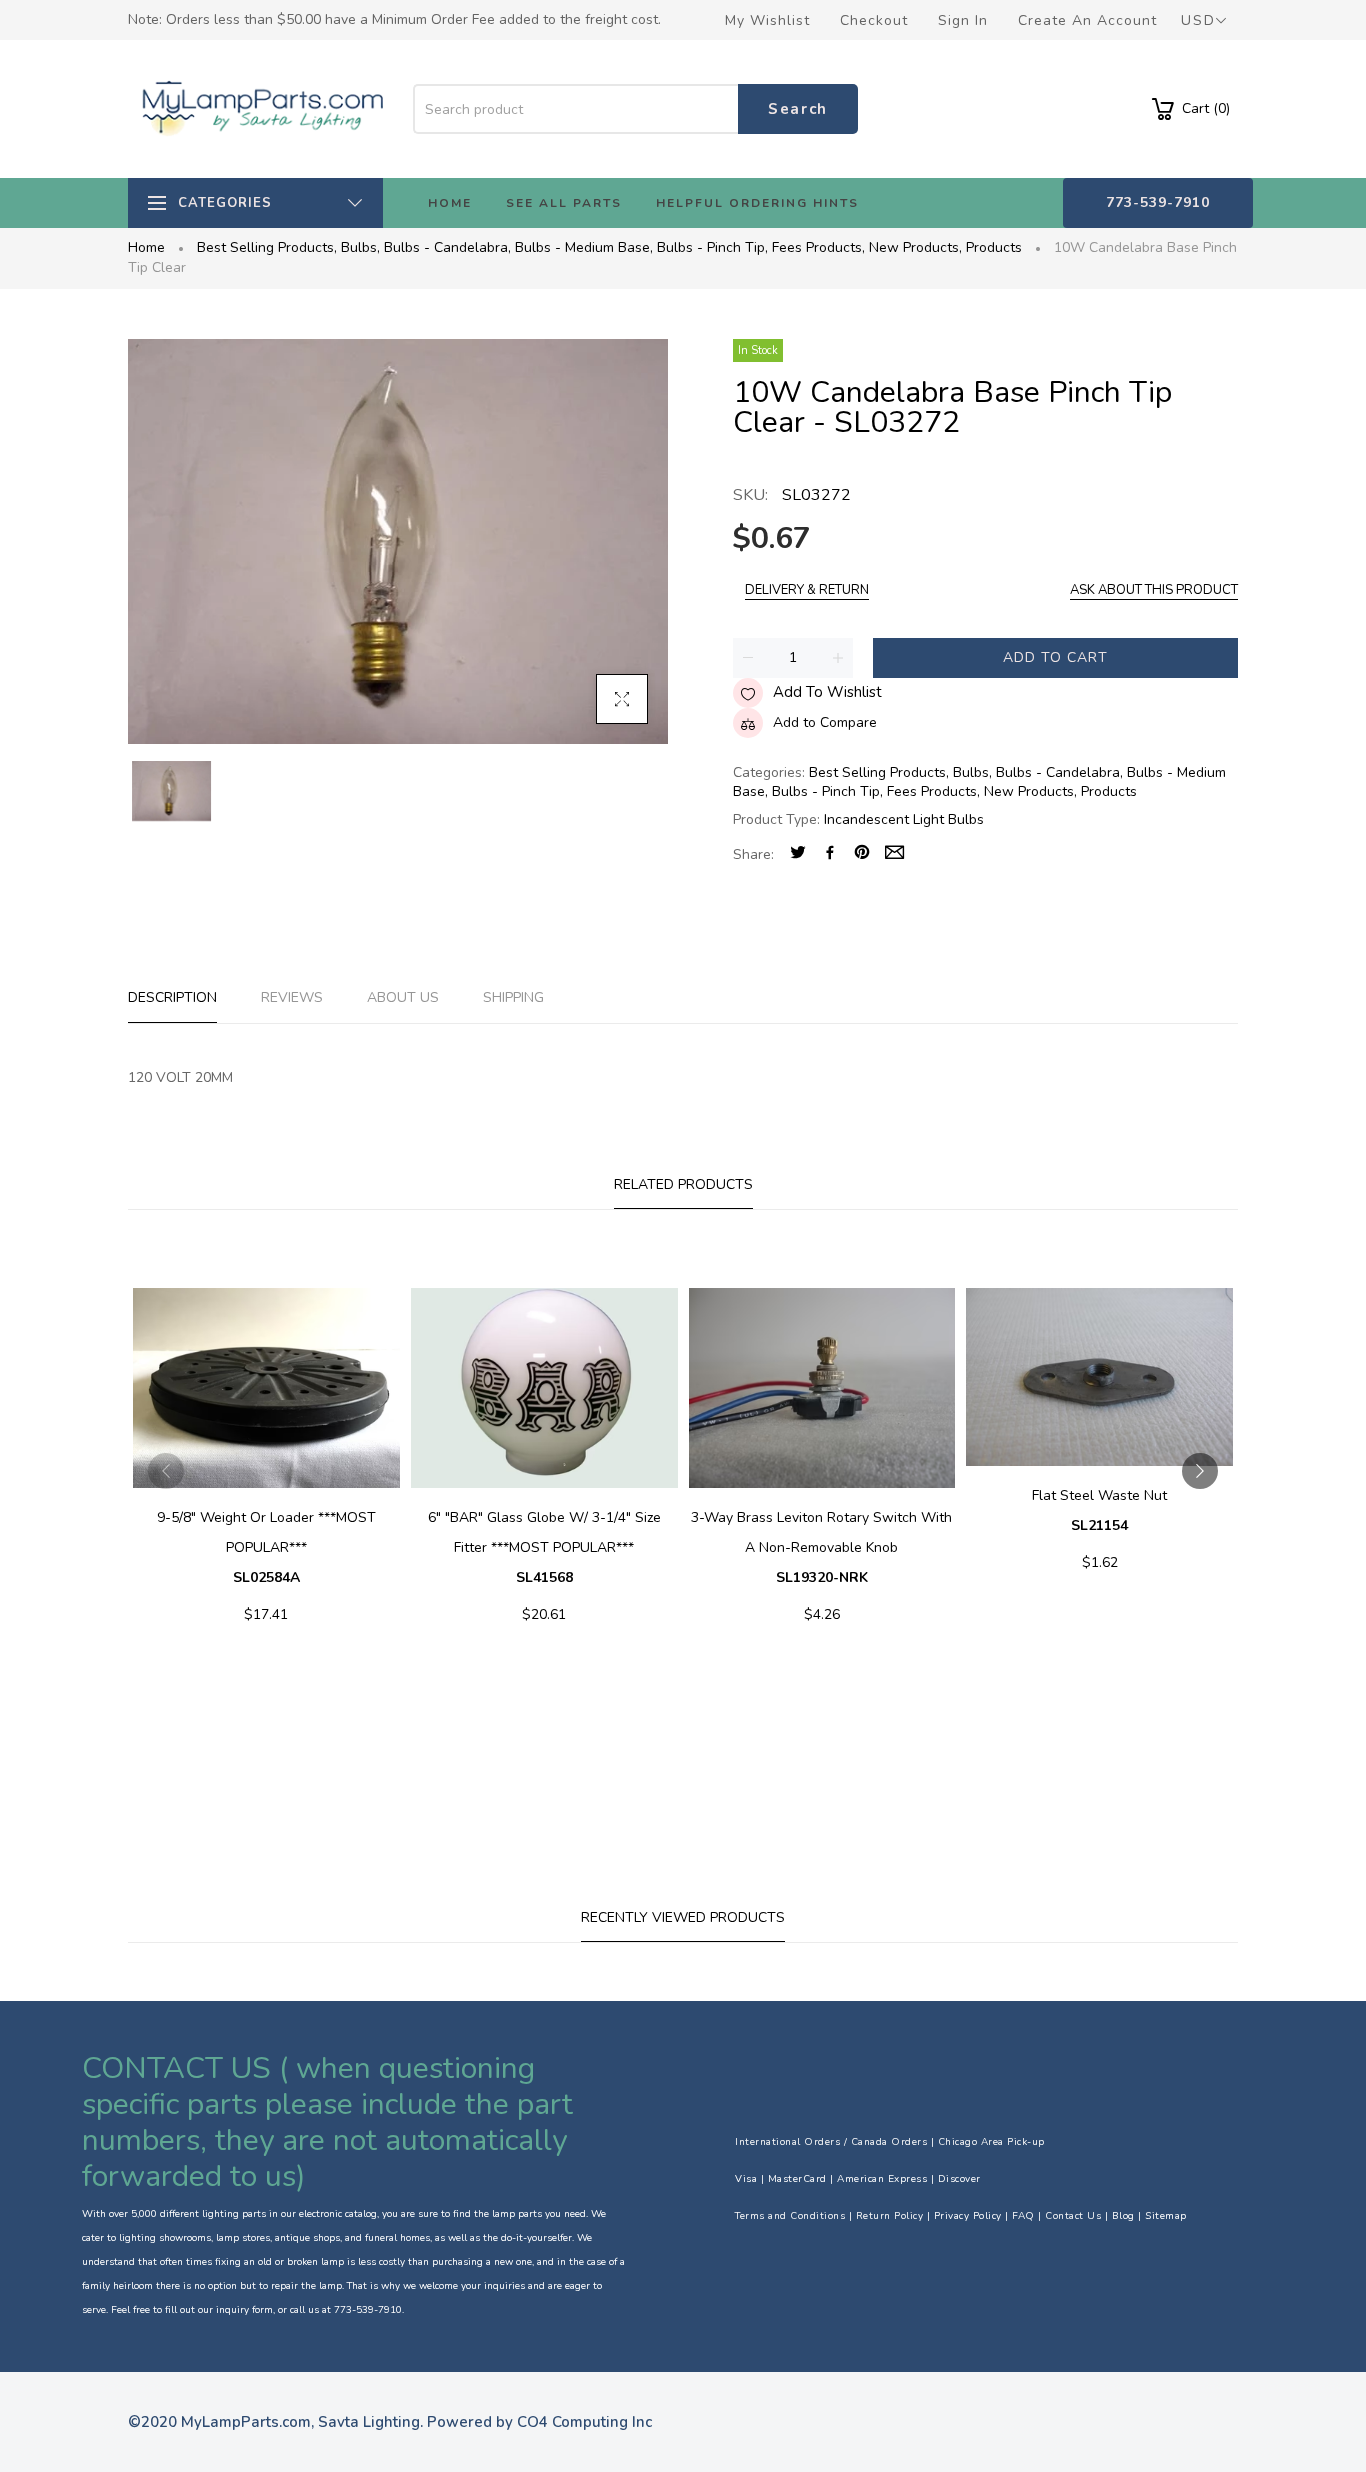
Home (146, 247)
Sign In (963, 20)
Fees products (818, 247)
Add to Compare (825, 722)
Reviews (292, 997)
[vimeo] (862, 854)
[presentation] (166, 1471)
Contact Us (1073, 2216)
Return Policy (890, 2216)
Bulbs (360, 247)
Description (172, 997)
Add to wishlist (827, 692)
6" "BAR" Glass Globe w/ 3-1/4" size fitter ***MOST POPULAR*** (544, 1547)
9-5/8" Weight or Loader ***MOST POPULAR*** (266, 1547)
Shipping (513, 997)
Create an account (1087, 20)
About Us (403, 997)
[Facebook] (830, 854)
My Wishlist (767, 20)
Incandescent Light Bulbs (904, 819)
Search (798, 109)
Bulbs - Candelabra (447, 247)
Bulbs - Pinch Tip (712, 247)
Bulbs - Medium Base (584, 247)
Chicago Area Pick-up (991, 2142)
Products (994, 247)
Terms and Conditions (790, 2216)
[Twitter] (798, 854)
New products (915, 247)
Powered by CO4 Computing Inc (539, 2422)
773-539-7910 (1158, 202)
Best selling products (267, 247)
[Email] (894, 854)
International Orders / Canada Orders (831, 2142)
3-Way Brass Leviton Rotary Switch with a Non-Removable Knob (821, 1547)
